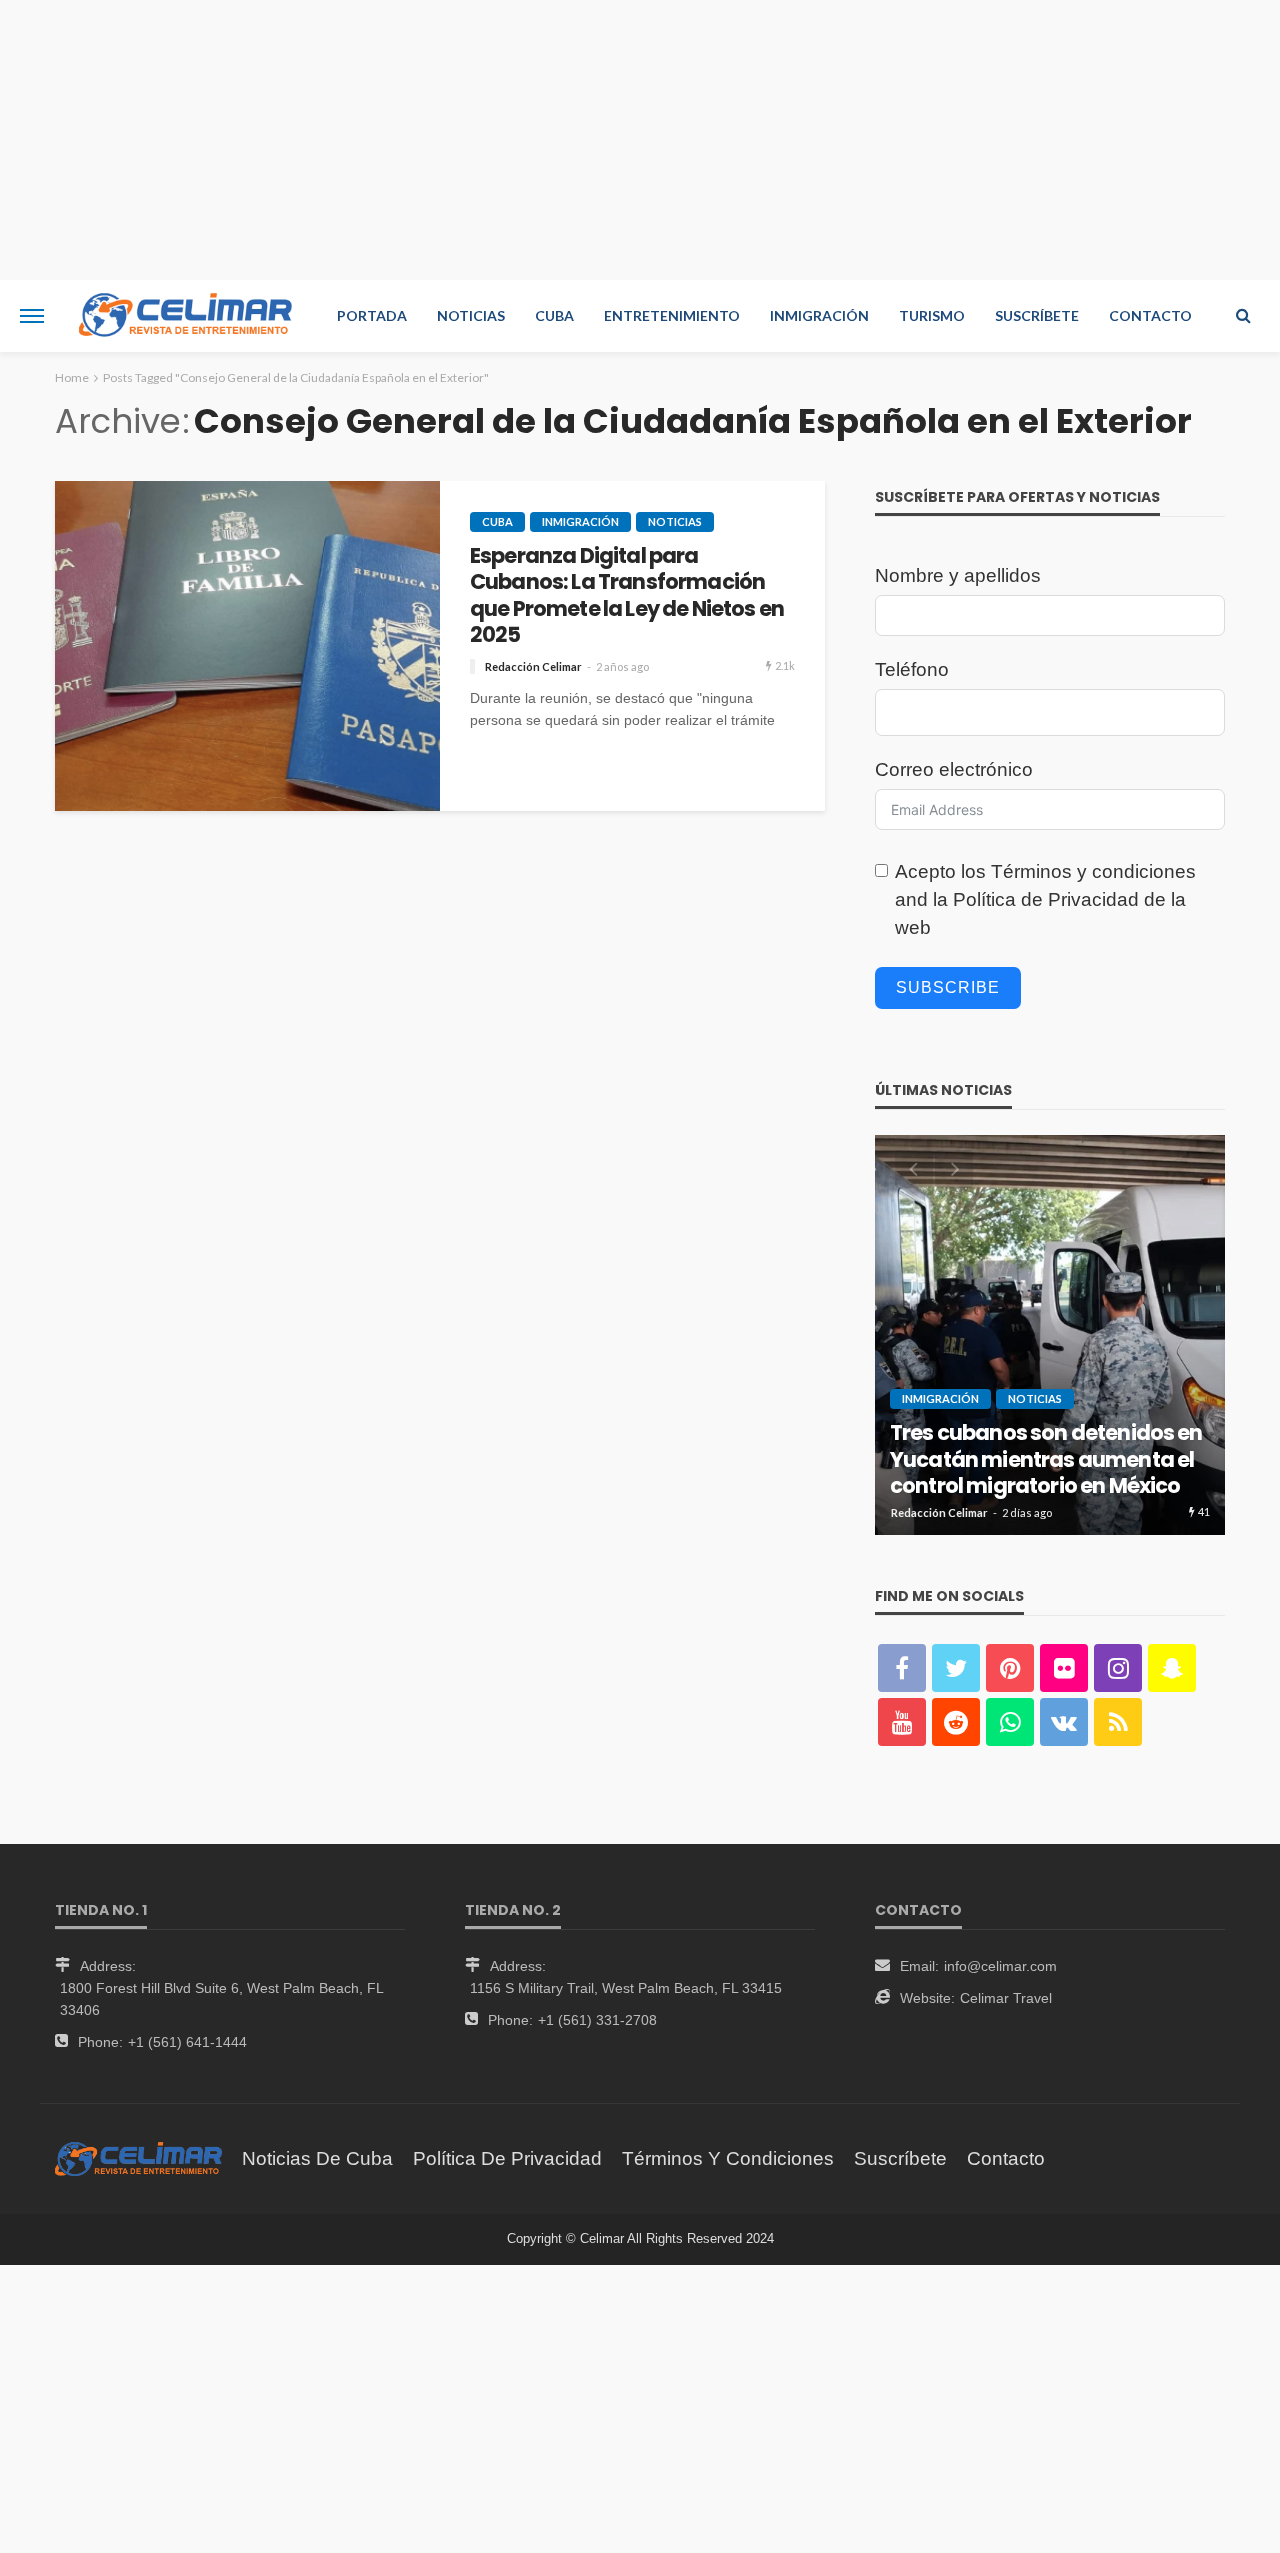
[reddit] (956, 1722)
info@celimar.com (1000, 1966)
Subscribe (948, 987)
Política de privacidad (507, 2158)
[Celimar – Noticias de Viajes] (138, 2158)
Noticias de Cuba (317, 2158)
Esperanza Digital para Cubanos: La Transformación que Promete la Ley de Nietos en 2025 (627, 596)
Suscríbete (1037, 315)
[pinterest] (1010, 1668)
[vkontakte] (1064, 1722)
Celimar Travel (1006, 1998)
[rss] (1118, 1722)
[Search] (1243, 316)
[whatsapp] (1010, 1722)
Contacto (1150, 315)
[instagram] (1118, 1668)
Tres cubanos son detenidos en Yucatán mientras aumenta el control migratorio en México (1046, 1459)
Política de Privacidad (1046, 899)
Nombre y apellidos (958, 575)
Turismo (932, 315)
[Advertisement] (640, 140)
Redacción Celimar (533, 666)
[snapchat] (1172, 1668)
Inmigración (819, 315)
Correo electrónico (954, 769)
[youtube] (902, 1722)
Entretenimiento (672, 315)
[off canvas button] (32, 316)
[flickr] (1064, 1668)
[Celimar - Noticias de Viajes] (185, 316)
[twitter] (956, 1668)
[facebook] (902, 1668)
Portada (372, 315)
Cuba (554, 315)
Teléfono (912, 669)
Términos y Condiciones (728, 2158)
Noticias (471, 315)
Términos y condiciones (1093, 871)
